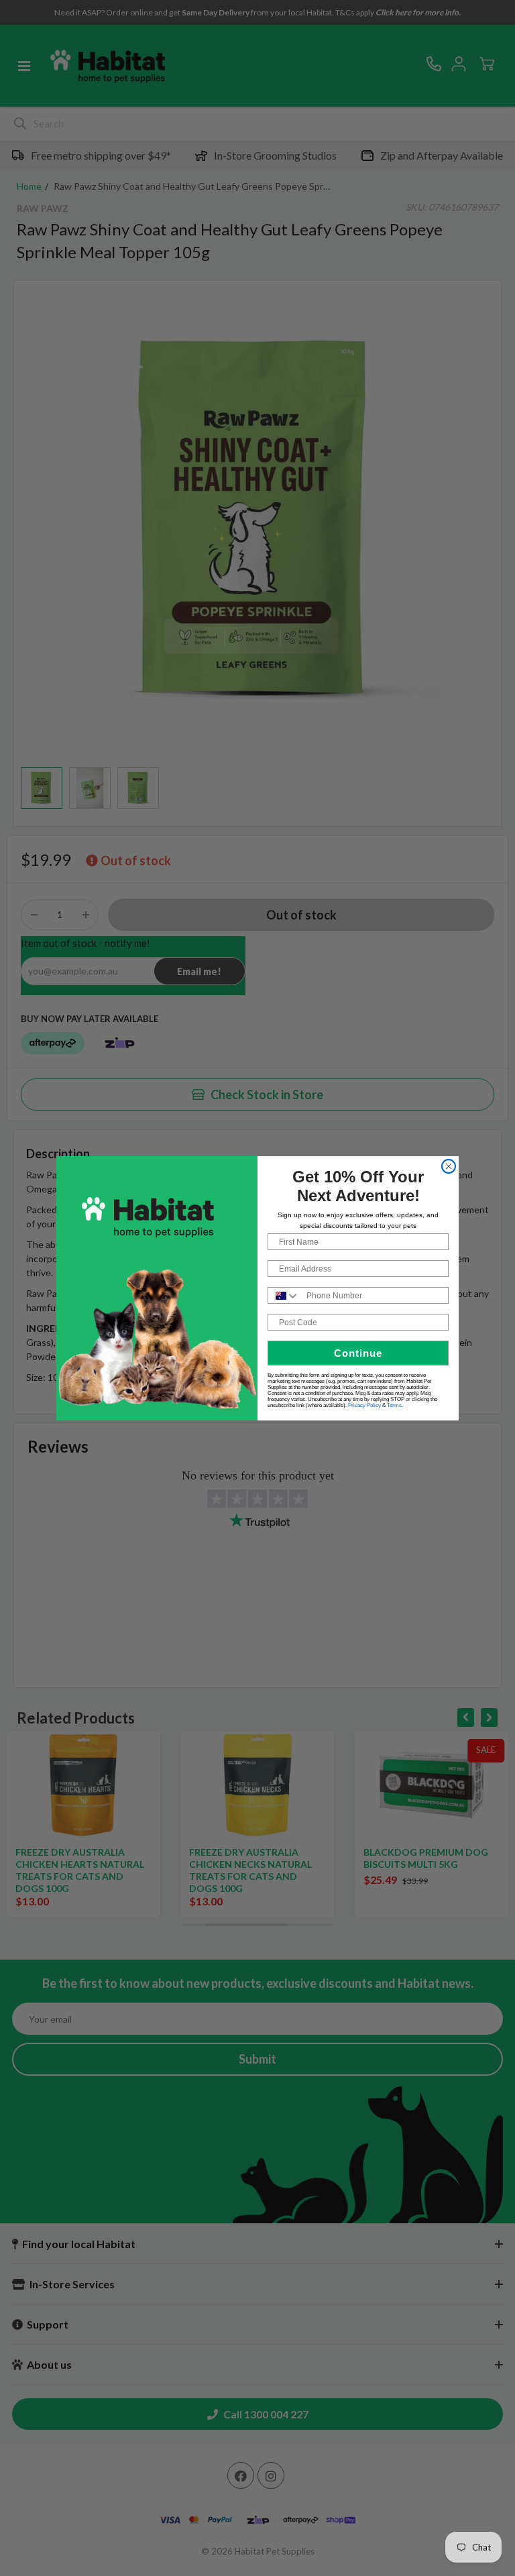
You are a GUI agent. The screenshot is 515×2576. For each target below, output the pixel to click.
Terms (394, 1405)
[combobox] (284, 1295)
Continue (358, 1353)
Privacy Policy (364, 1405)
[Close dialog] (449, 1166)
